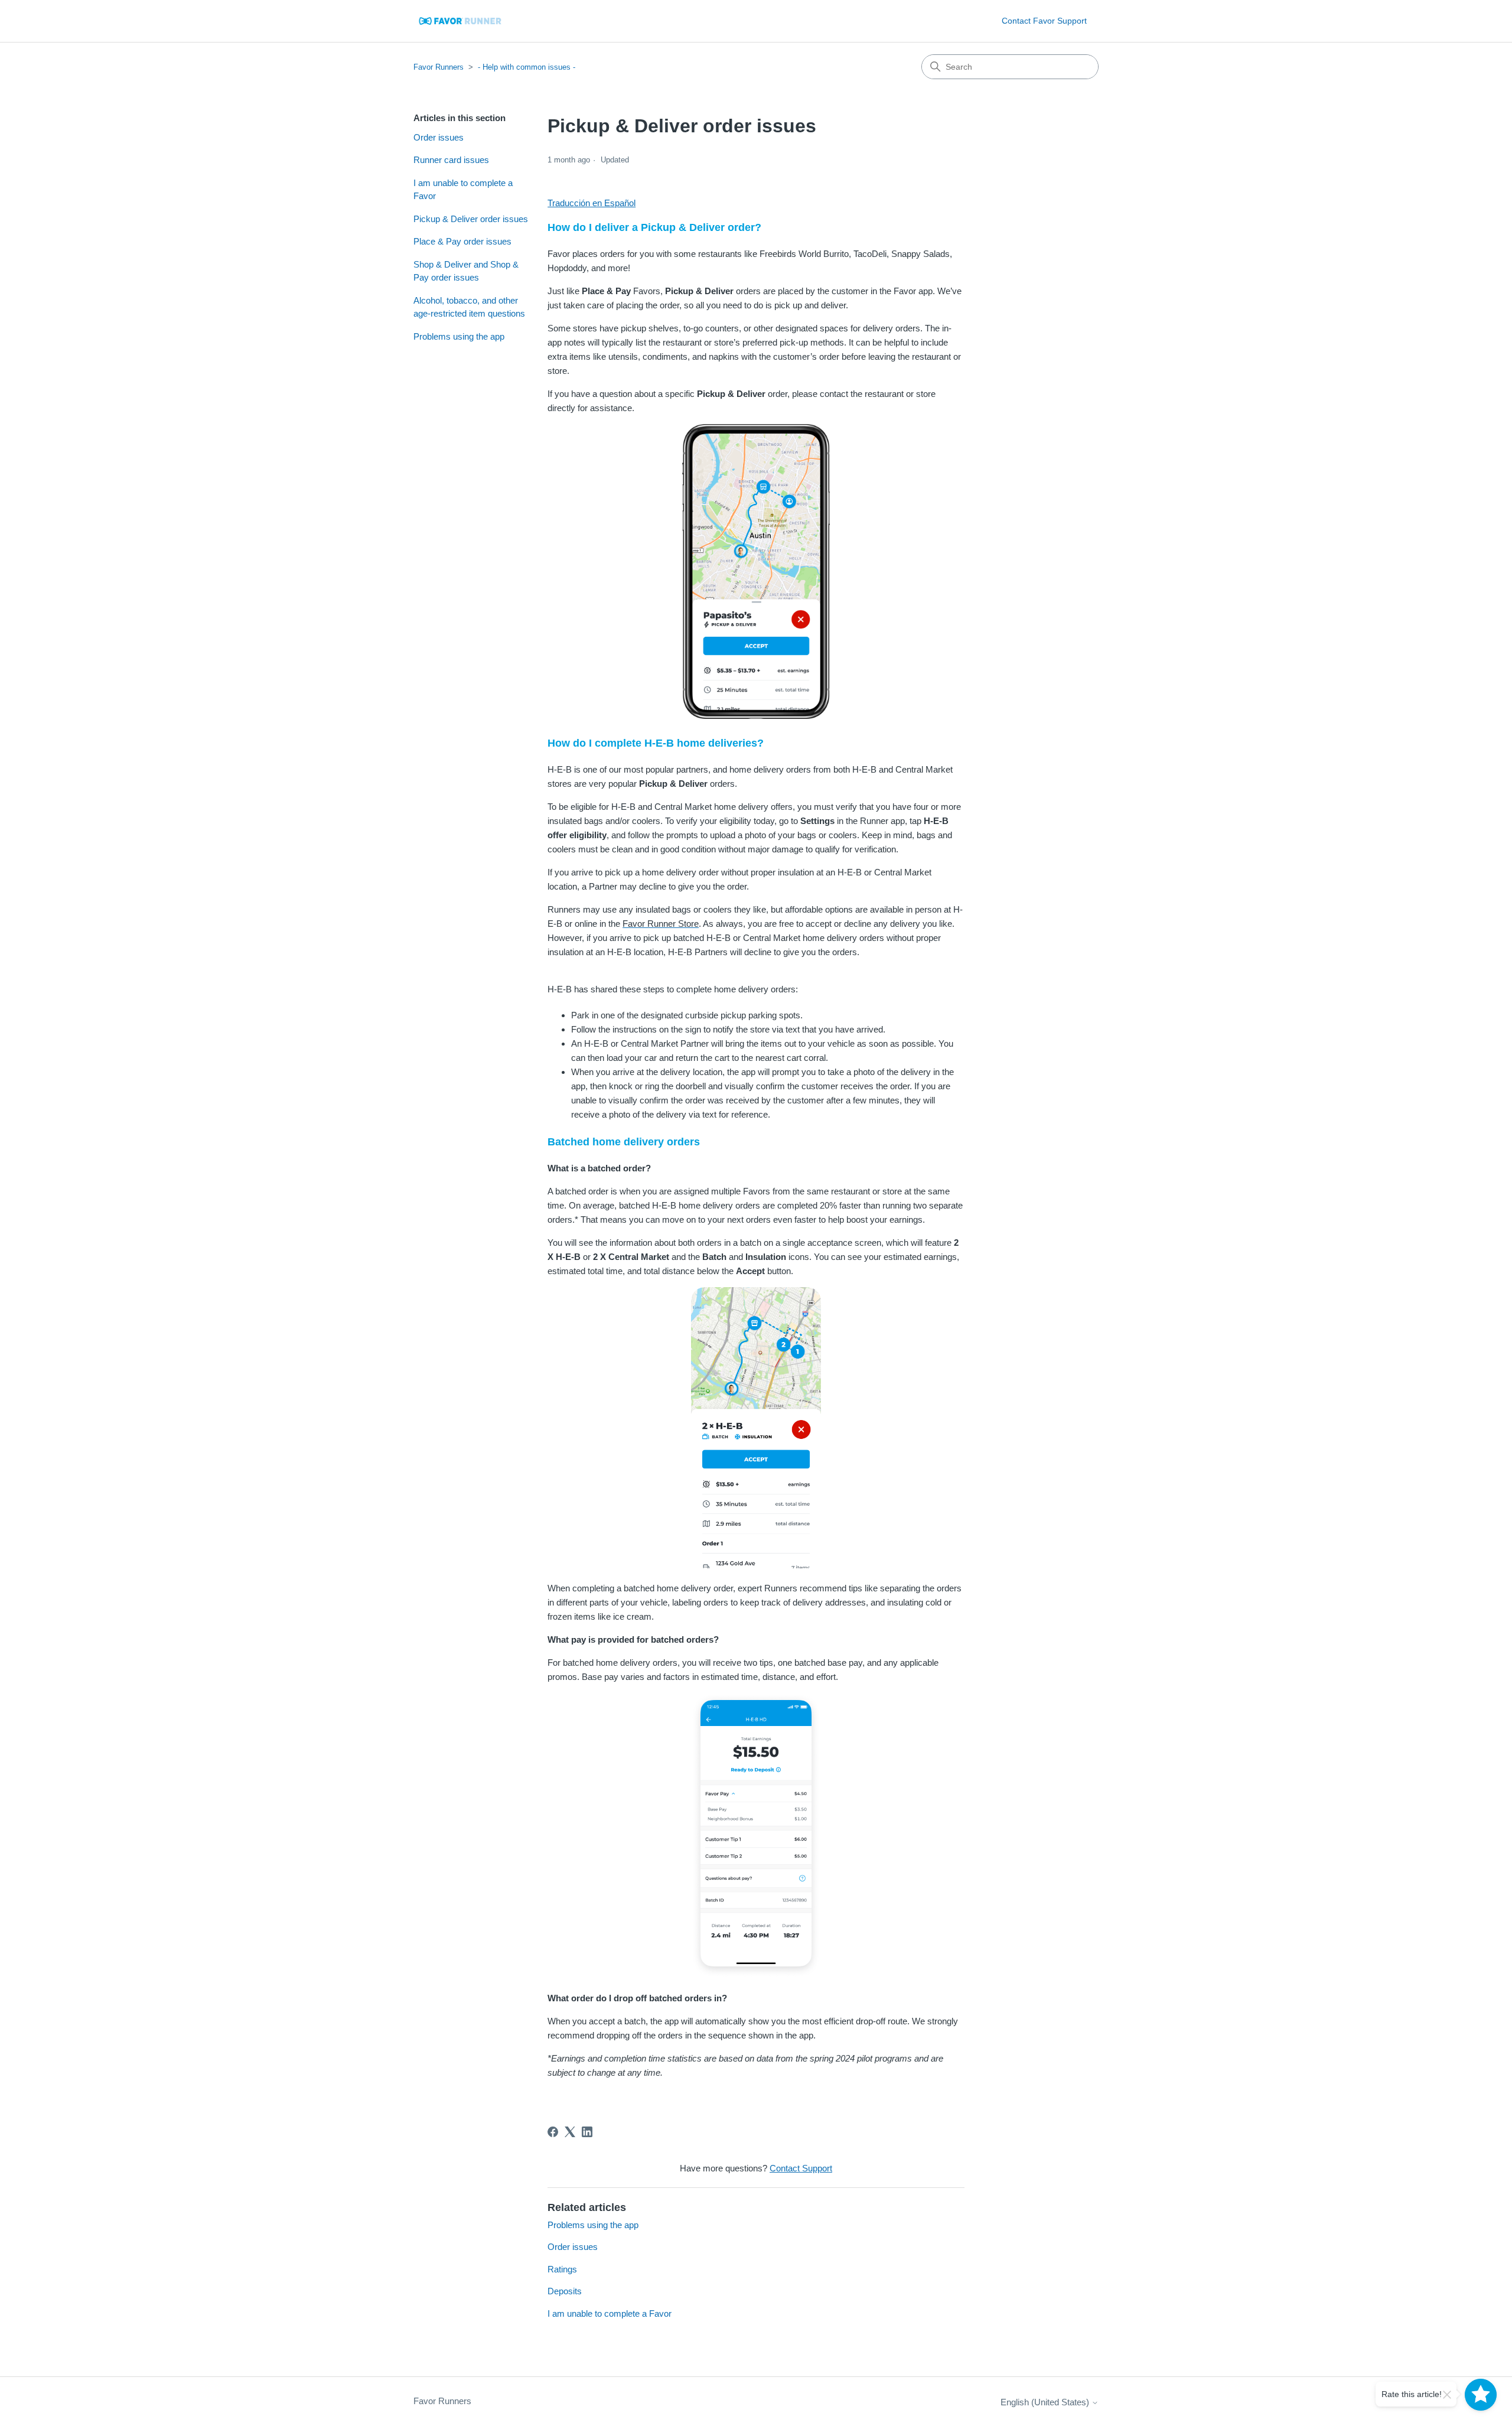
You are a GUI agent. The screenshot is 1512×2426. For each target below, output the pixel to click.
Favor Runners (439, 67)
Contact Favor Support (1044, 21)
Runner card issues (451, 160)
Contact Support (801, 2168)
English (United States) (1046, 2402)
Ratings (562, 2269)
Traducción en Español (592, 203)
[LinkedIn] (587, 2132)
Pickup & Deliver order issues (471, 219)
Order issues (439, 137)
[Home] (461, 21)
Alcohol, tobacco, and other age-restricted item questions (469, 307)
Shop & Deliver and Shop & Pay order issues (466, 271)
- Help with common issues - (527, 67)
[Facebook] (553, 2132)
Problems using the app (459, 336)
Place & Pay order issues (462, 241)
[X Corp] (570, 2132)
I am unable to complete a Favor (463, 190)
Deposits (565, 2291)
